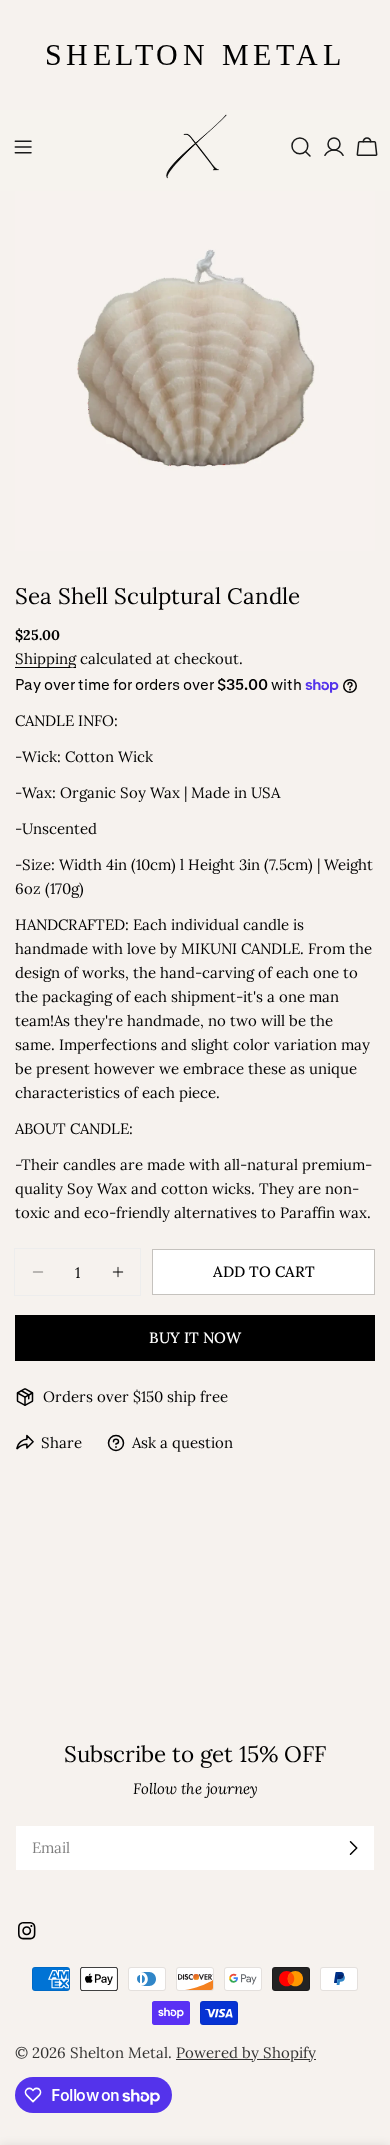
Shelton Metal (119, 2052)
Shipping (45, 658)
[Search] (301, 147)
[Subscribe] (353, 1848)
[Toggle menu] (23, 147)
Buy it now (195, 1337)
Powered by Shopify (246, 2052)
